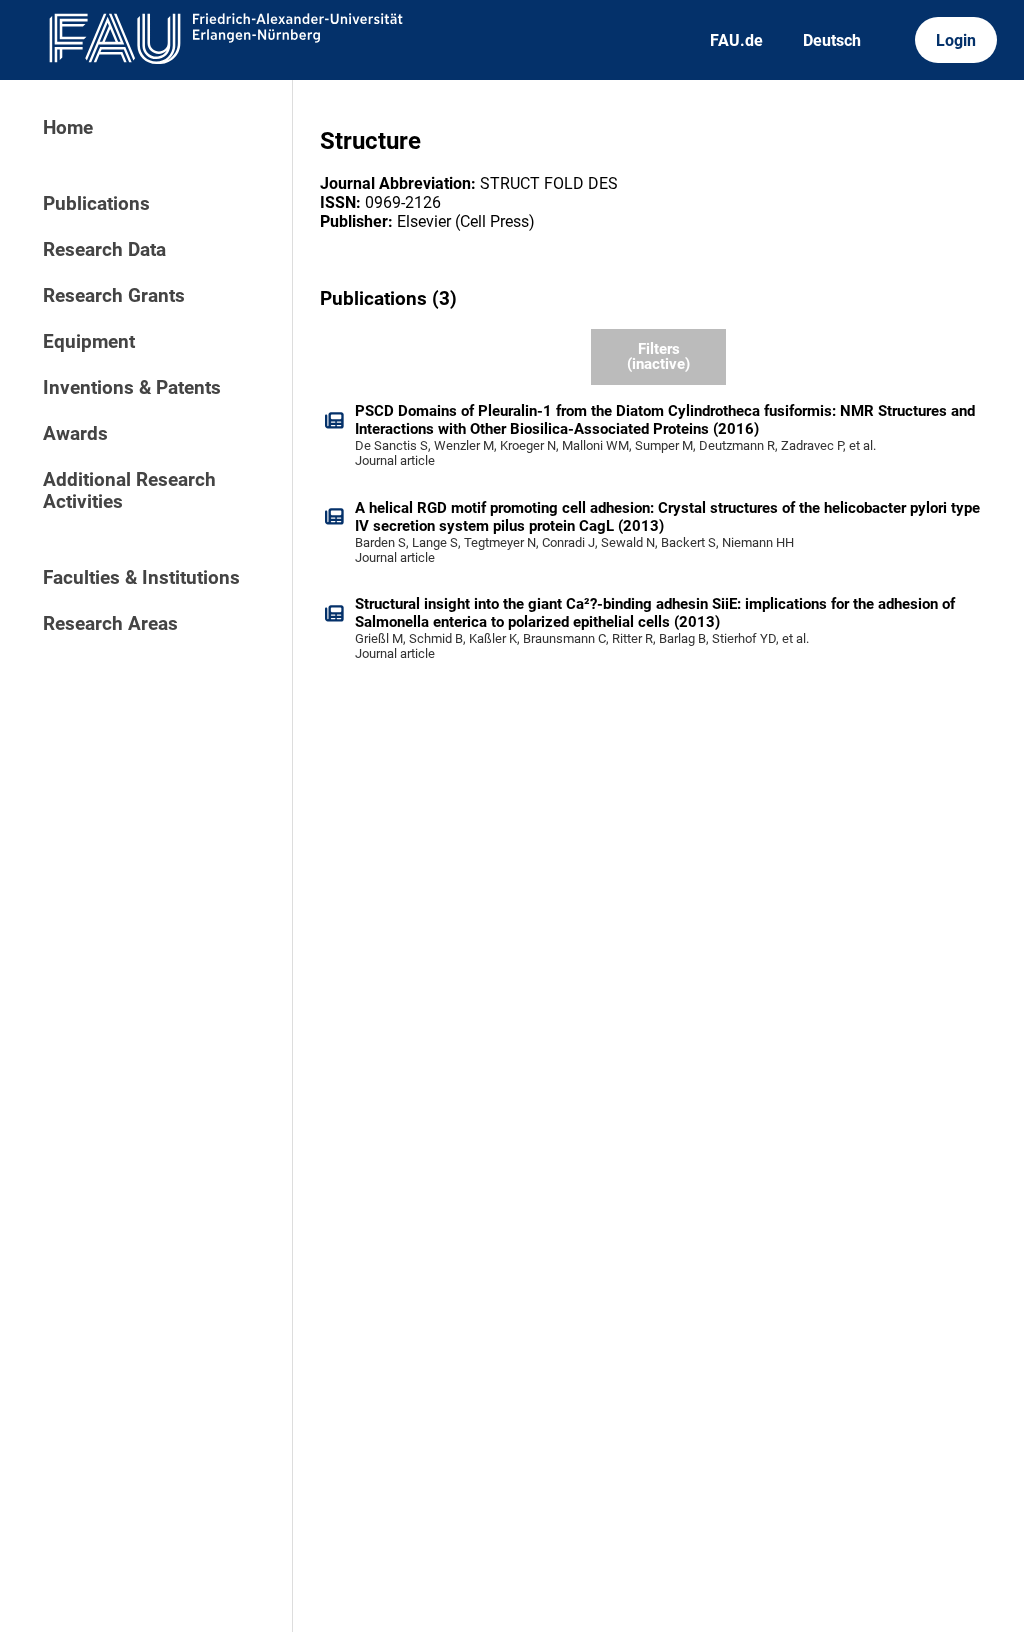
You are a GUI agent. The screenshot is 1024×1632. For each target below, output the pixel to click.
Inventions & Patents (132, 388)
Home (68, 128)
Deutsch (832, 40)
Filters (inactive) (658, 356)
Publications (96, 204)
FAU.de (736, 40)
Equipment (89, 342)
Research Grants (114, 296)
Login (956, 40)
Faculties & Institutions (141, 578)
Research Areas (110, 624)
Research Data (104, 250)
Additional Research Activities (129, 491)
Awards (75, 434)
